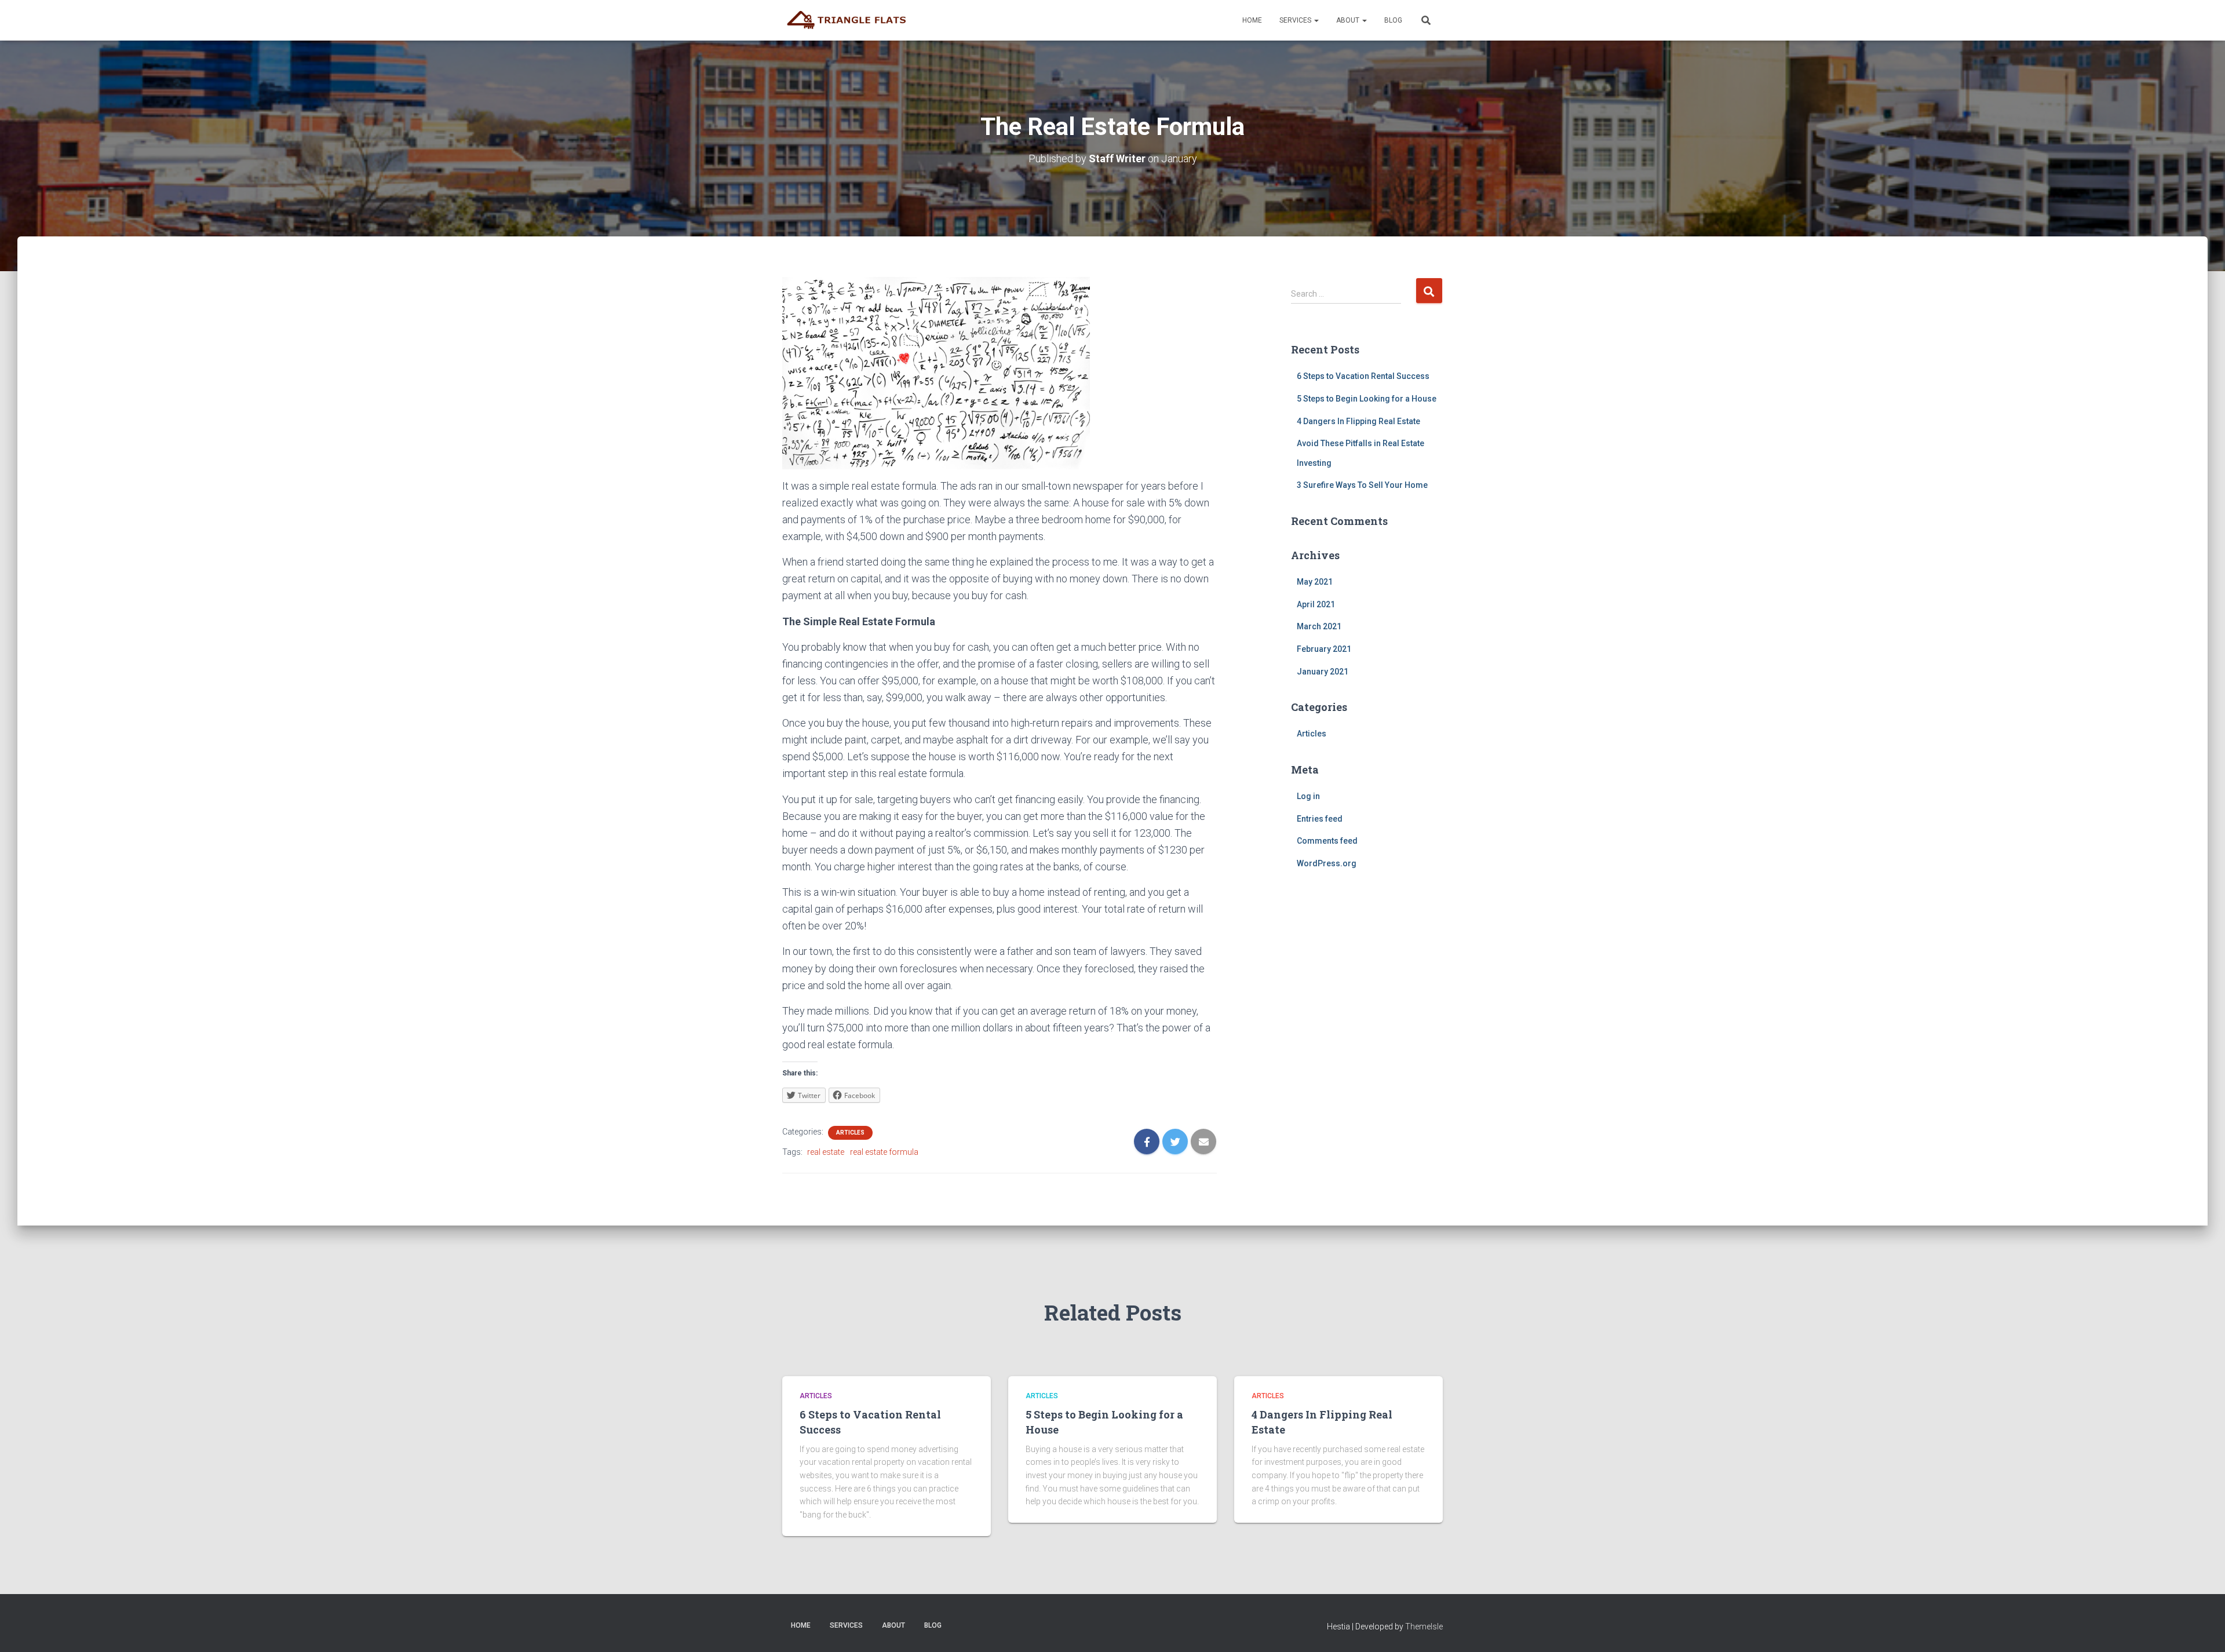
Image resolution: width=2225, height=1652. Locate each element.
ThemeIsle (1424, 1627)
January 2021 (1323, 672)
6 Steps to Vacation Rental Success (1363, 376)
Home (1252, 20)
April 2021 (1316, 604)
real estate (826, 1152)
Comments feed (1327, 841)
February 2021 (1324, 649)
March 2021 (1319, 626)
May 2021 (1315, 582)
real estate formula (884, 1152)
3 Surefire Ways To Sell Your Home (1362, 485)
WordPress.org (1327, 863)
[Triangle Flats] (850, 20)
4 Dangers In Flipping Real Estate (1358, 421)
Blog (1393, 20)
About (1349, 20)
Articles (850, 1133)
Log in (1308, 796)
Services (1296, 20)
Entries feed (1320, 819)
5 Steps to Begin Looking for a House (1367, 399)
